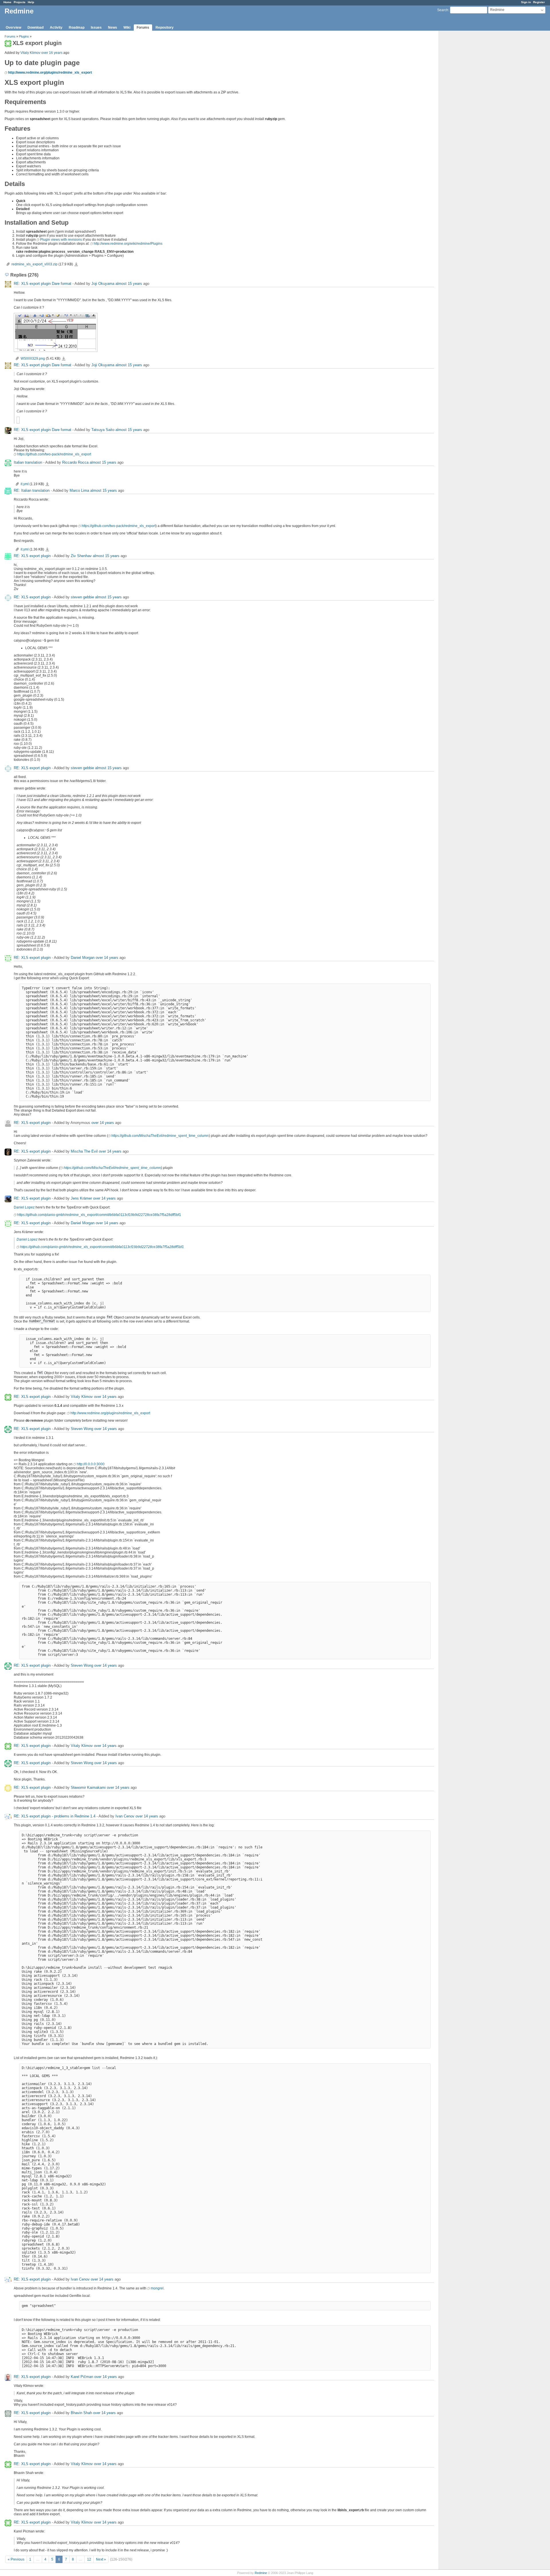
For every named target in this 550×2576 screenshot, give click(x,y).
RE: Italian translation (32, 490)
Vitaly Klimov (30, 53)
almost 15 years (129, 284)
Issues (96, 28)
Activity (56, 28)
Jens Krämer (81, 1198)
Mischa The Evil (84, 1151)
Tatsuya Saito (103, 430)
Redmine (261, 2573)
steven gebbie (82, 597)
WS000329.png (33, 359)
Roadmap (77, 28)
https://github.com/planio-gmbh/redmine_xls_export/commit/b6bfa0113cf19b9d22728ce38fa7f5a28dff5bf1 (99, 1215)
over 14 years (107, 958)
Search (443, 10)
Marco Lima (79, 490)
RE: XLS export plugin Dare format (43, 284)
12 (89, 2559)
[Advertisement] (467, 121)
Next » (101, 2559)
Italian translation (28, 462)
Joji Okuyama (103, 284)
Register (539, 2)
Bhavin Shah (81, 2413)
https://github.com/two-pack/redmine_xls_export (54, 454)
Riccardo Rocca (75, 462)
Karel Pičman (82, 2377)
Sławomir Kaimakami (88, 1787)
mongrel (157, 2288)
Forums (143, 28)
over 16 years (52, 53)
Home (7, 2)
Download (36, 28)
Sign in (526, 2)
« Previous (16, 2559)
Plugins (24, 36)
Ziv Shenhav (81, 556)
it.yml (25, 484)
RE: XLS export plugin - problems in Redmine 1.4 (55, 1816)
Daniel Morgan (83, 958)
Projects (20, 2)
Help (31, 2)
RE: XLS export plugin (32, 556)
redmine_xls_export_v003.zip (35, 264)
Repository (165, 28)
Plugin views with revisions (61, 240)
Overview (13, 28)
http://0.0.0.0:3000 (91, 1464)
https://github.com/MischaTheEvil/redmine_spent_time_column (160, 1136)
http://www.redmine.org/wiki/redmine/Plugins (128, 244)
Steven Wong (82, 1429)
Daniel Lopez (24, 1207)
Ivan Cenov (125, 1816)
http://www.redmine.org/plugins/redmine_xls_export (50, 73)
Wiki (127, 28)
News (113, 28)
